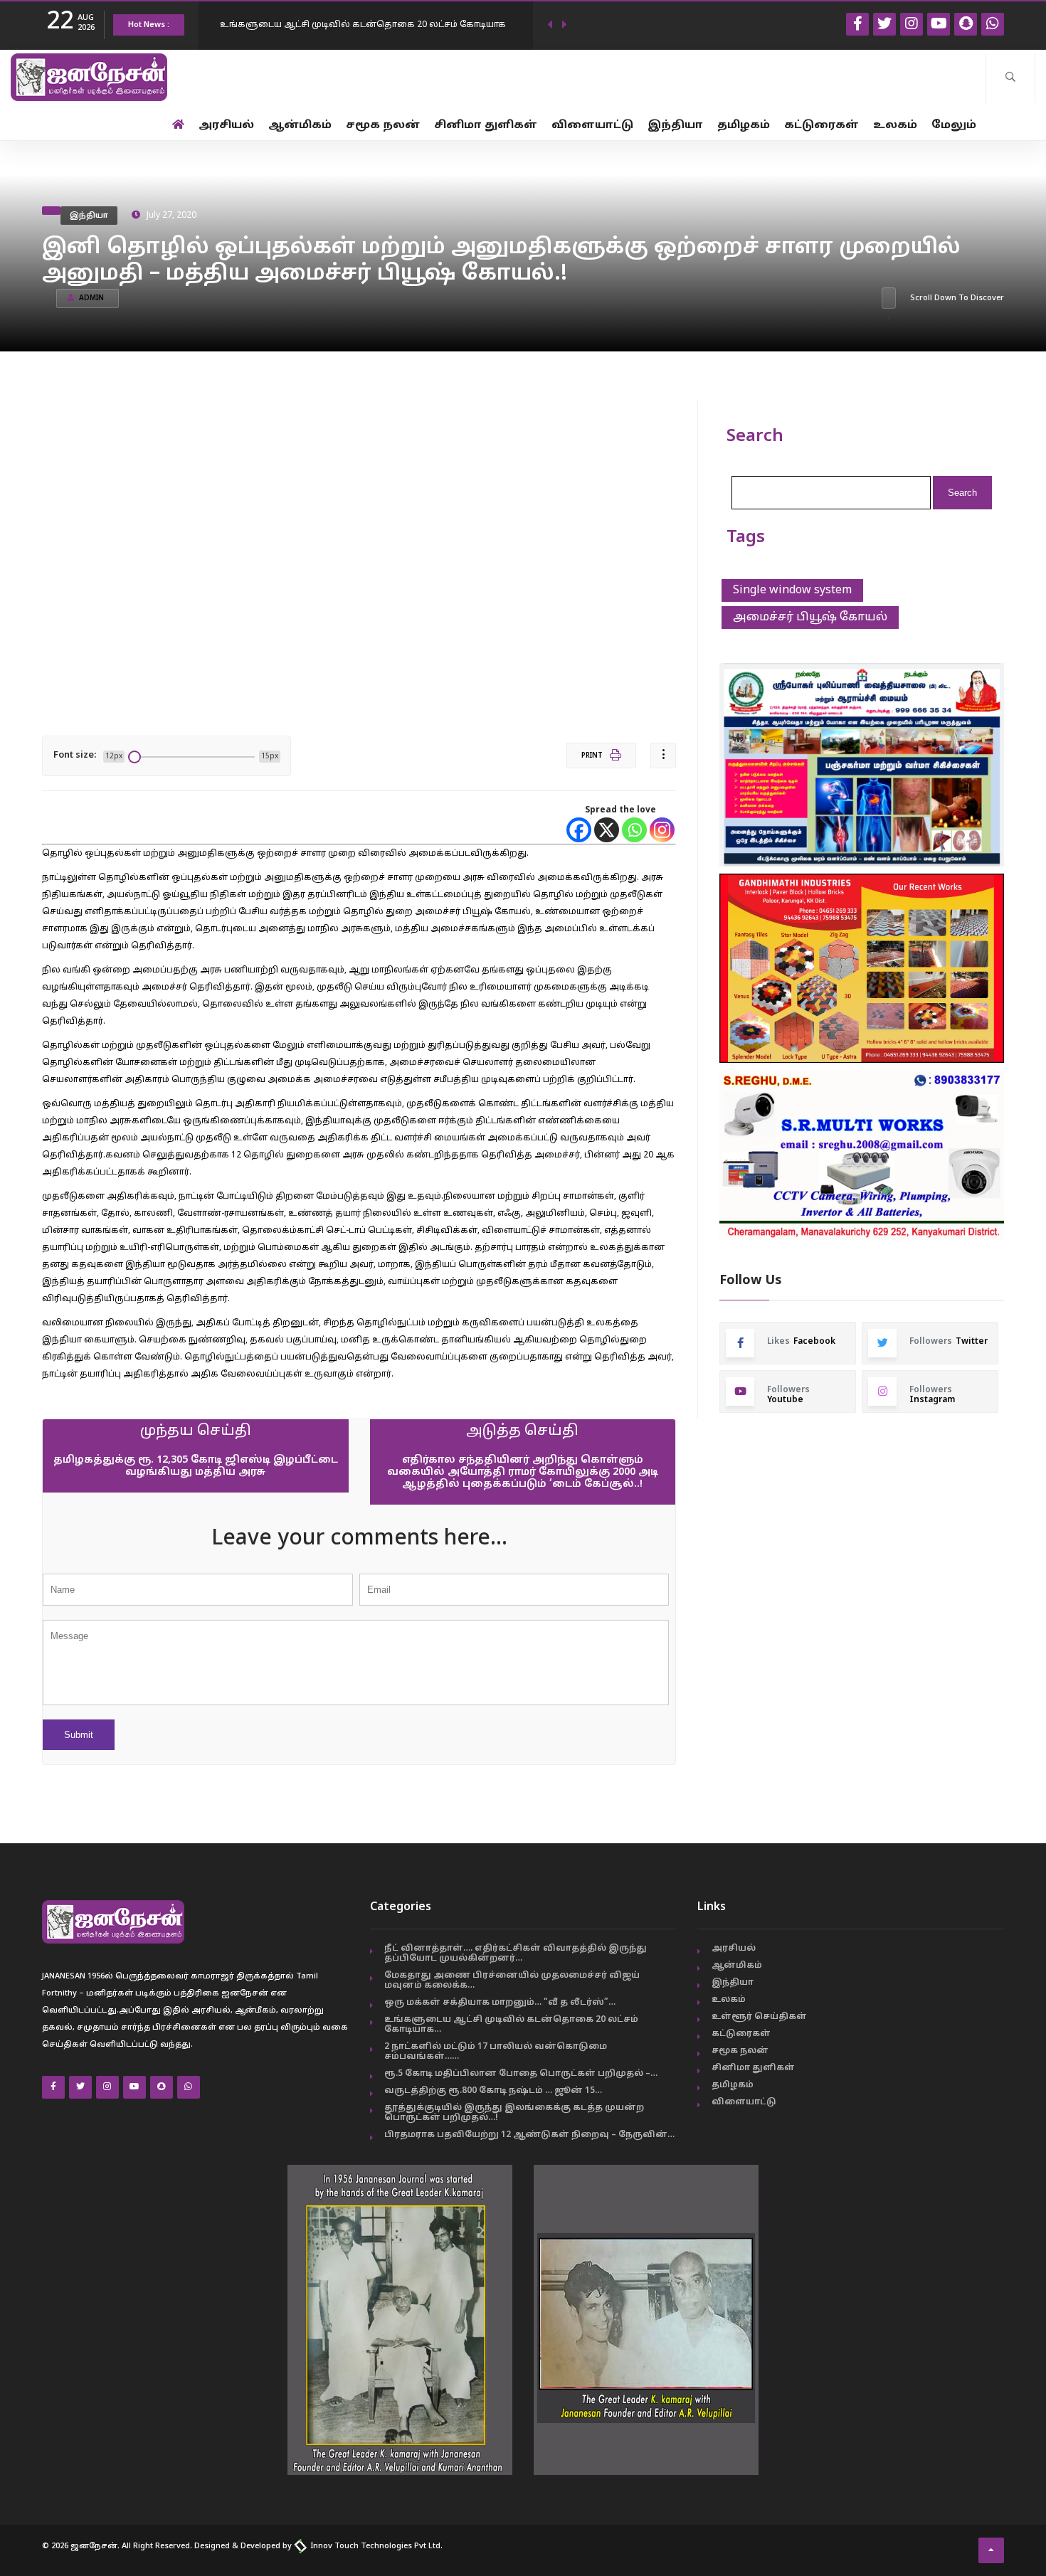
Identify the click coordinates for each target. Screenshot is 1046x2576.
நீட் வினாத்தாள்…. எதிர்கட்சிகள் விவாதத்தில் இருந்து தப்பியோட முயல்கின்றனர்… (516, 1954)
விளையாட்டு (592, 126)
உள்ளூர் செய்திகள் (759, 2017)
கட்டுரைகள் (822, 126)
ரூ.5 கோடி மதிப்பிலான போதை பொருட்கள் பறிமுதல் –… (521, 2074)
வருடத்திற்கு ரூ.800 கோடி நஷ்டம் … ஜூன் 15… (493, 2091)
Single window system (792, 590)
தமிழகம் (744, 126)
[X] (607, 830)
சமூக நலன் (383, 126)
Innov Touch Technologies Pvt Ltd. (375, 2546)
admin (91, 298)
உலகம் (895, 126)
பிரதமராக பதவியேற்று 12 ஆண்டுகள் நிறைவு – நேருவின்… (529, 2135)
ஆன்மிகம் (300, 126)
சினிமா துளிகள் (486, 126)
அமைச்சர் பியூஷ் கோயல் (810, 618)
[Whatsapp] (634, 830)
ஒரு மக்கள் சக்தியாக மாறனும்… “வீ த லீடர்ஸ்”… (500, 2003)
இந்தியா (675, 126)
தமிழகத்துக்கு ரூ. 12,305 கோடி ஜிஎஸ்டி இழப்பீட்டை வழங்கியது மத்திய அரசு (196, 1466)
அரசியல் (226, 126)
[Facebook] (579, 830)
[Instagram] (662, 830)
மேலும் (954, 126)
